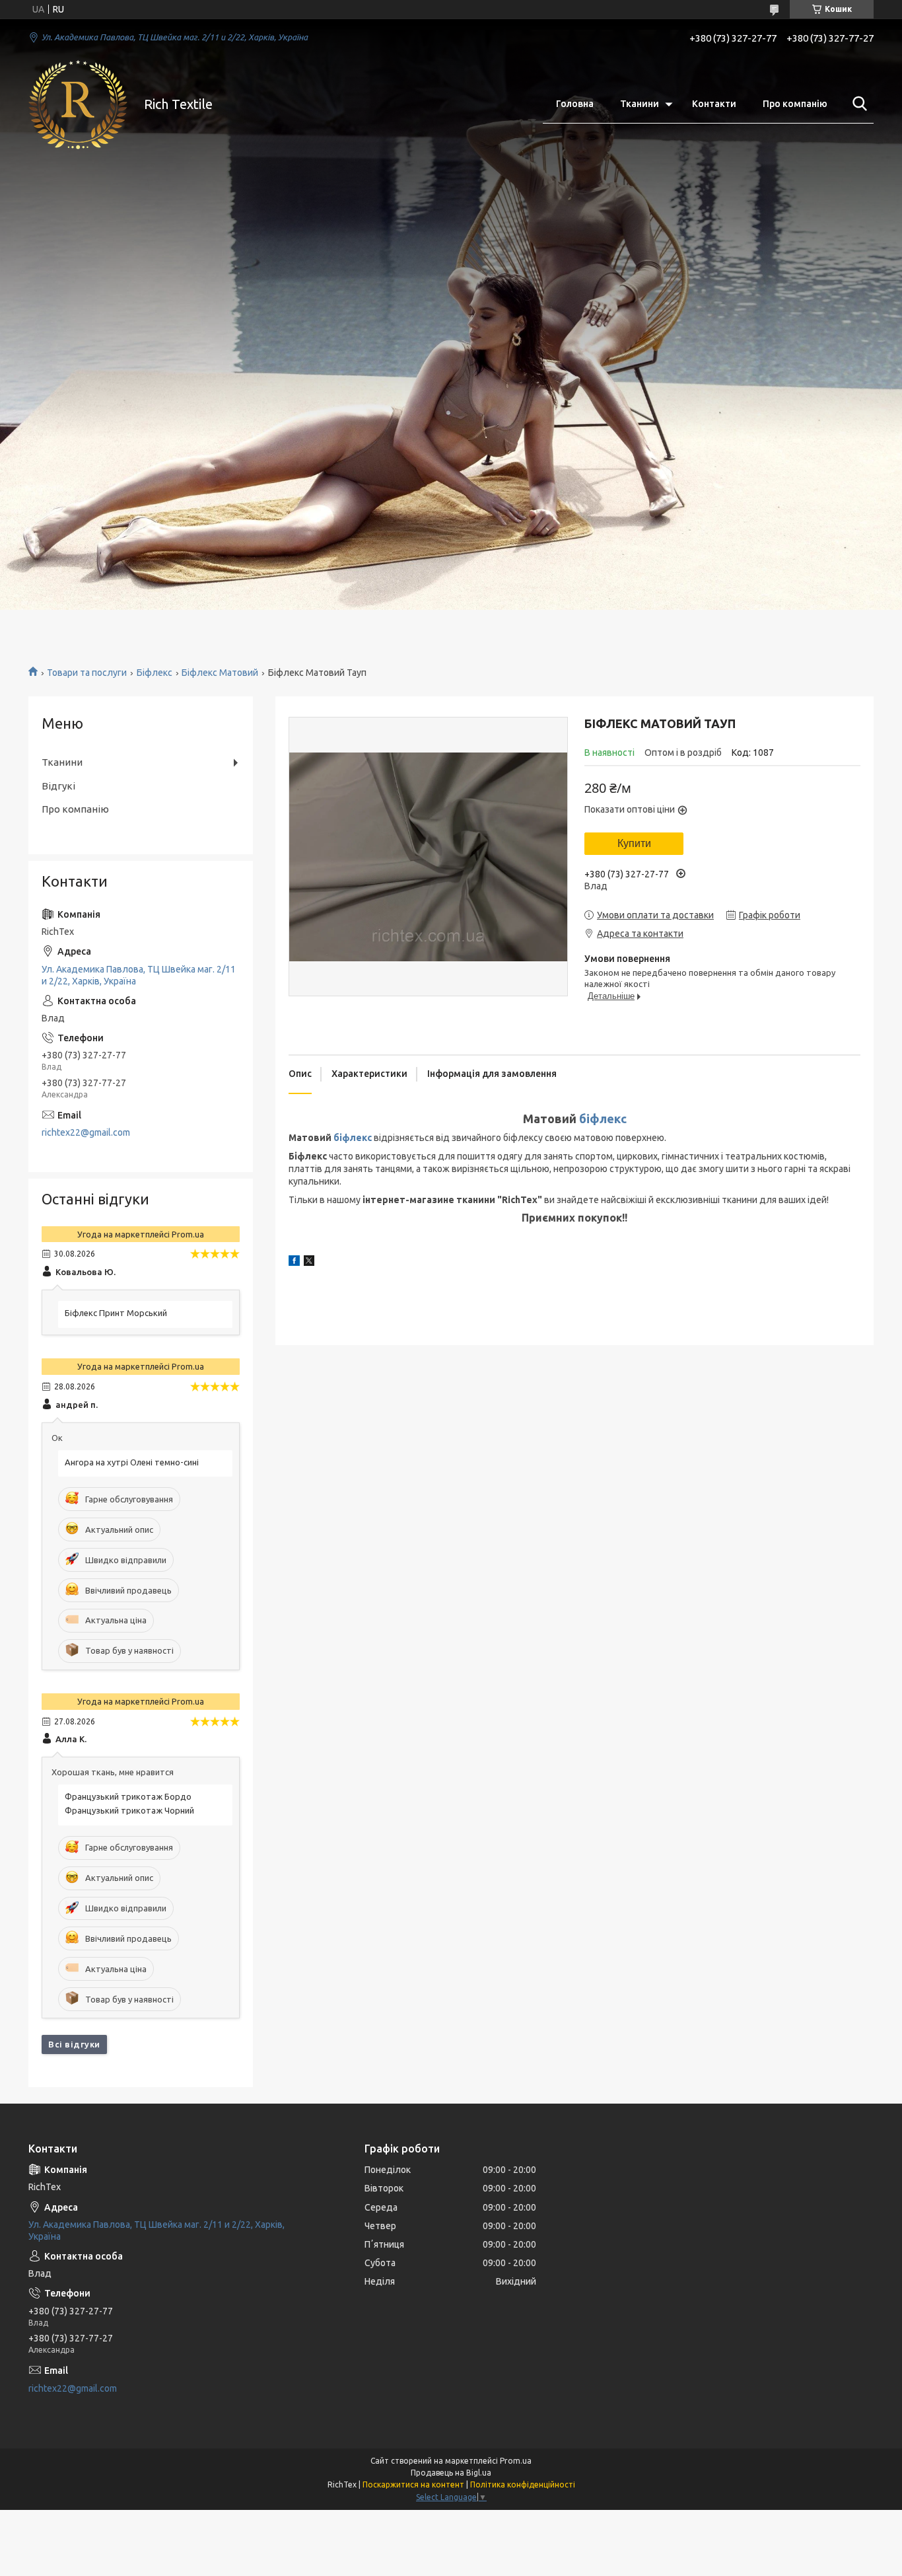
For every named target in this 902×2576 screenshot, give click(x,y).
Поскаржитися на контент (413, 2484)
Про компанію (795, 104)
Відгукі (58, 786)
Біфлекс (155, 673)
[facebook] (294, 1263)
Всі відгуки (74, 2044)
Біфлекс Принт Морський (116, 1313)
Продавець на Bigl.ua (451, 2473)
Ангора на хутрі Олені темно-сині (132, 1462)
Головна (575, 104)
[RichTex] (78, 104)
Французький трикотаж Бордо (128, 1796)
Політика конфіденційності (523, 2484)
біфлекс (603, 1119)
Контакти (714, 104)
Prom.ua (516, 2461)
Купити (634, 843)
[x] (309, 1263)
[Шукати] (857, 104)
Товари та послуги (87, 673)
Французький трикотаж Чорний (129, 1810)
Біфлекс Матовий (220, 673)
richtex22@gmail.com (86, 1132)
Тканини (640, 104)
